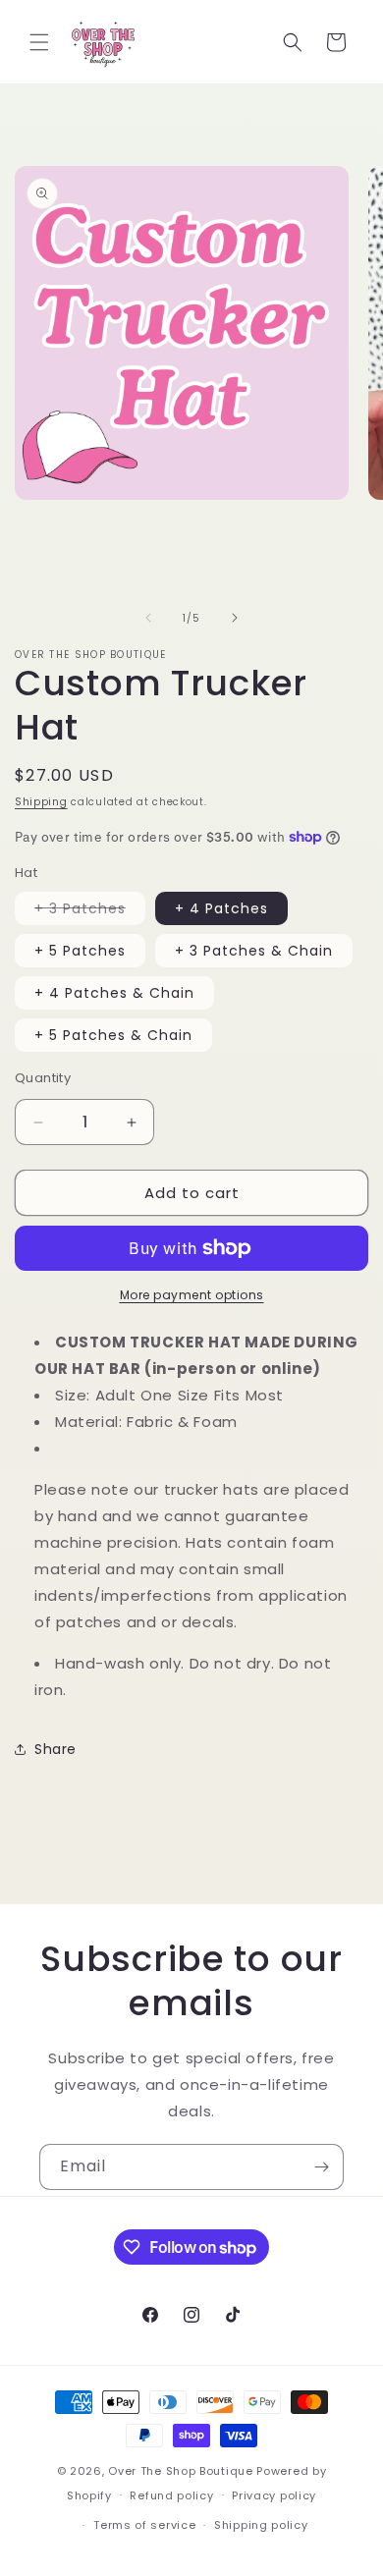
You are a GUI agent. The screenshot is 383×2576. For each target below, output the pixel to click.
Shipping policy (261, 2525)
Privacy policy (274, 2495)
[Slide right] (235, 618)
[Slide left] (148, 618)
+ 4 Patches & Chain (114, 993)
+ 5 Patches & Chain (113, 1035)
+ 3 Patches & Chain (254, 951)
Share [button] (55, 1749)
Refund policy (171, 2495)
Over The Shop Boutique (180, 2471)
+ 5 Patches (80, 951)
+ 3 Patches (90, 911)
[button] (39, 42)
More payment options (192, 1295)
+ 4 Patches (221, 908)
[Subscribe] (321, 2167)
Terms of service (144, 2525)
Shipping (41, 802)
